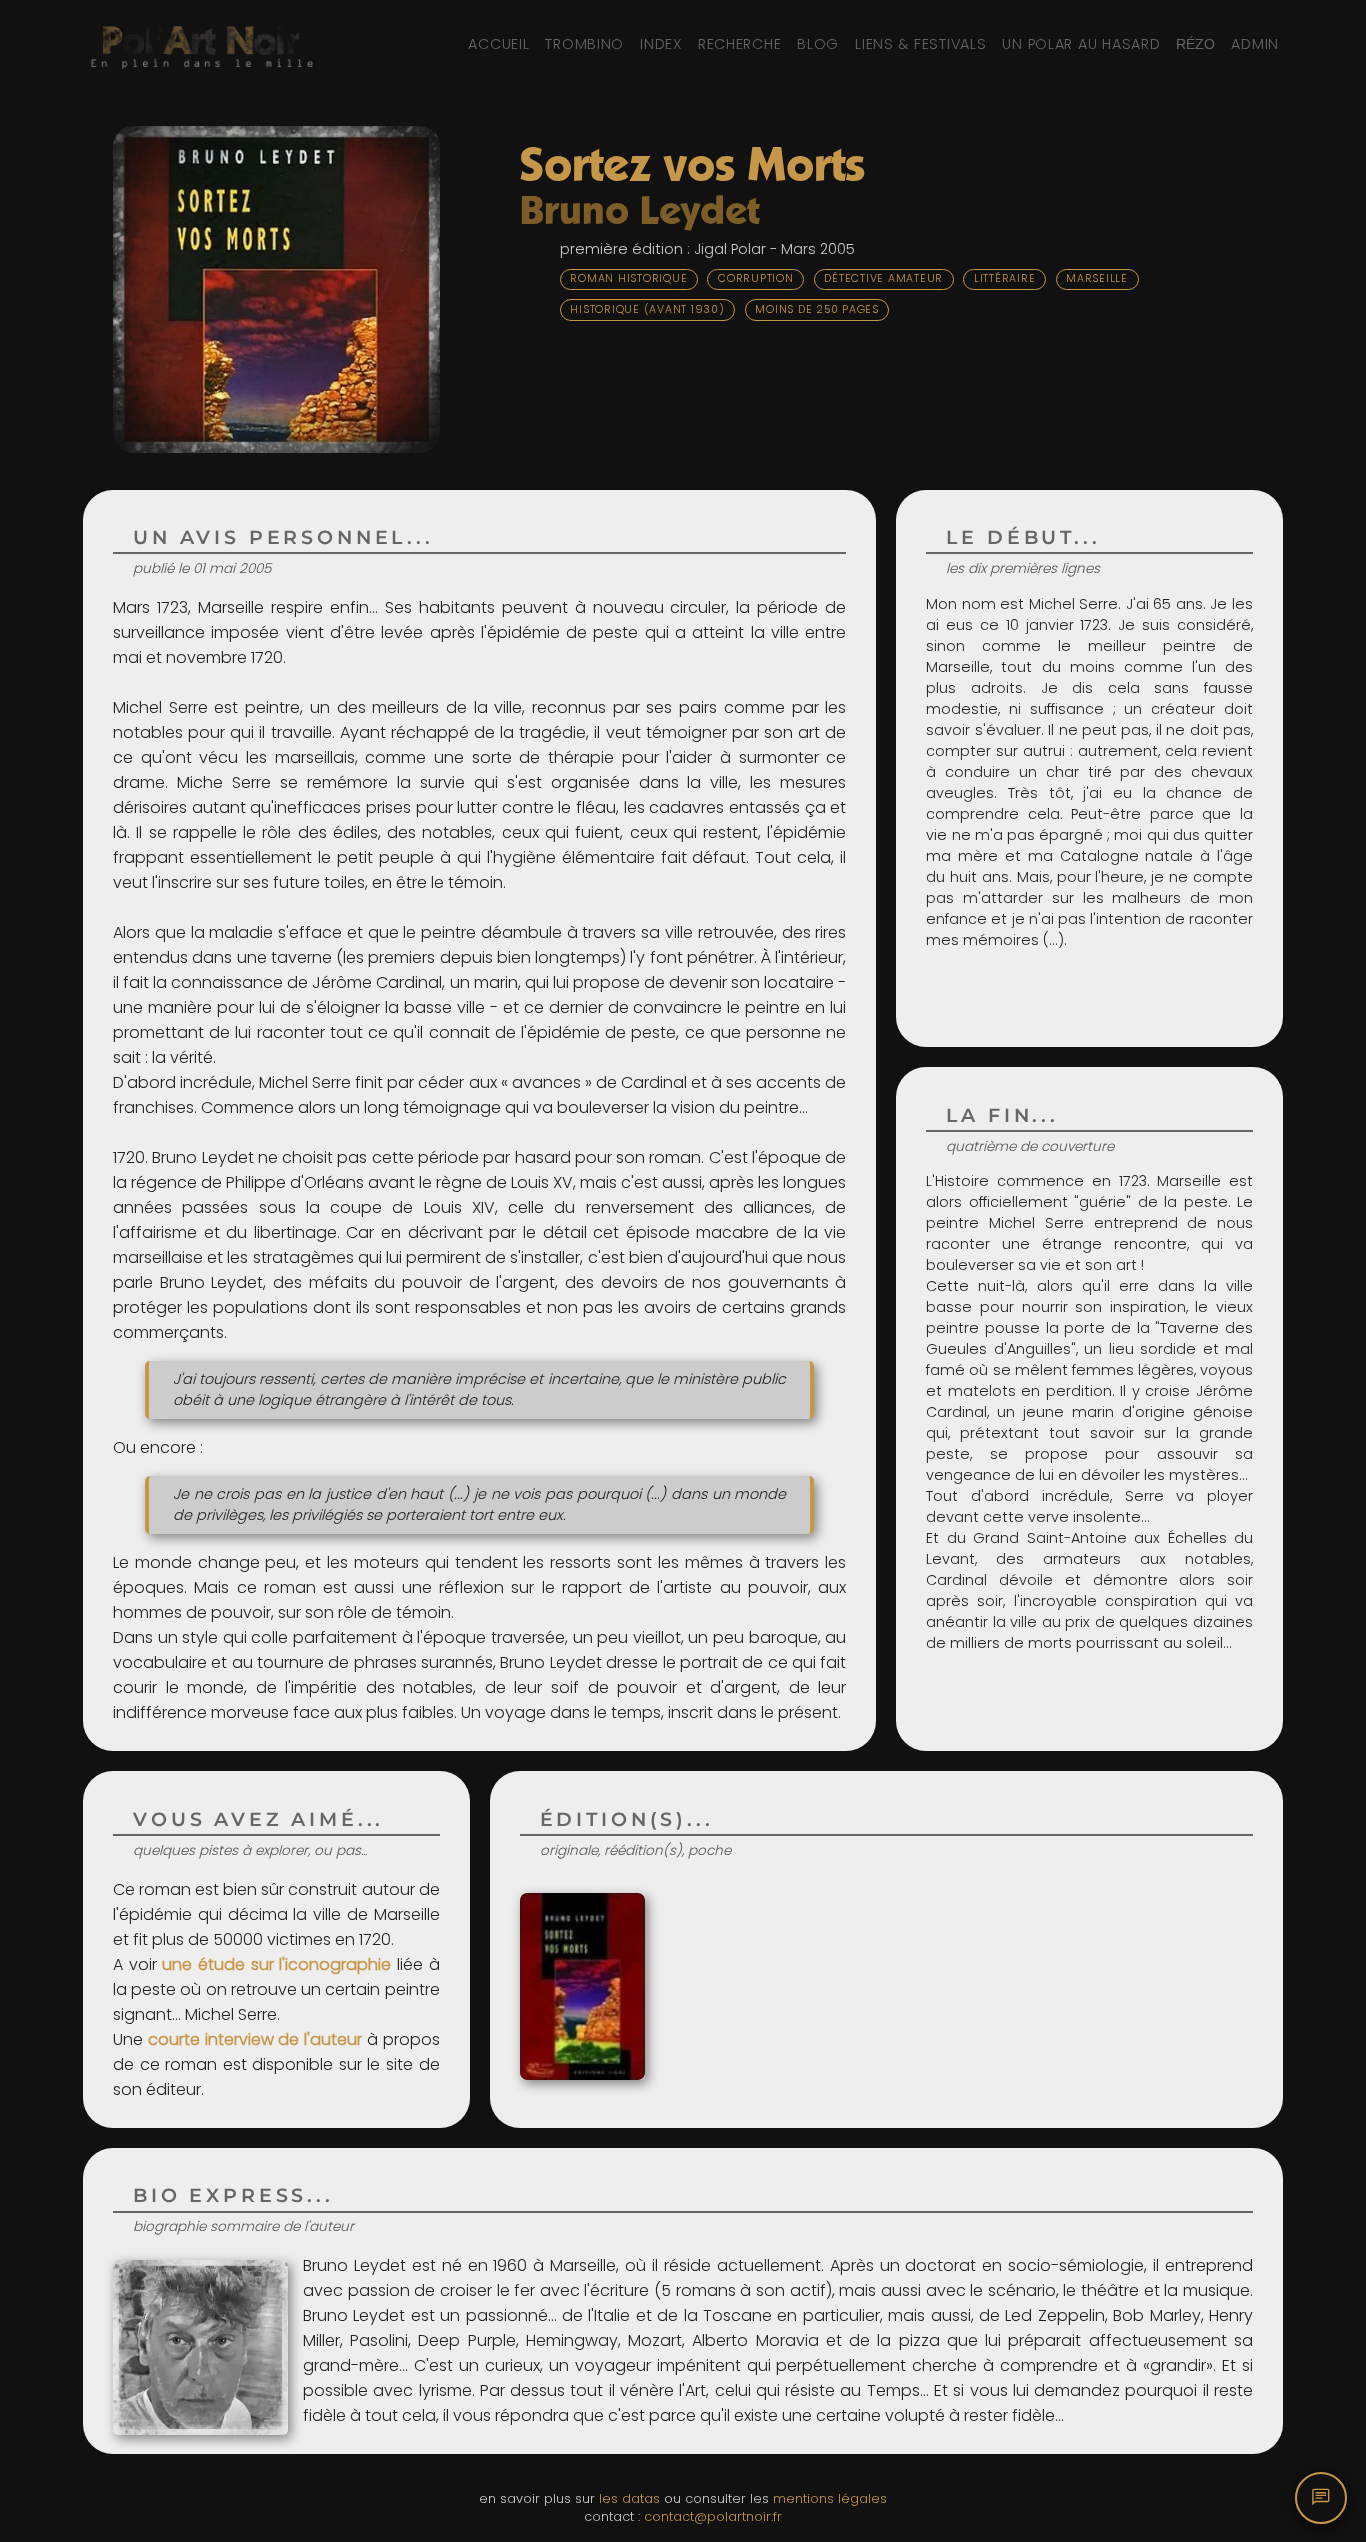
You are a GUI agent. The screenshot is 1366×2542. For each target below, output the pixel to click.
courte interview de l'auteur (255, 2039)
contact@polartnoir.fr (713, 2516)
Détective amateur (883, 278)
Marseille (1097, 278)
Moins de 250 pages (817, 309)
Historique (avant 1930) (647, 309)
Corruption (756, 278)
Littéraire (1005, 278)
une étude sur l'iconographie (276, 1964)
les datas (629, 2498)
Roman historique (628, 278)
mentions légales (830, 2498)
